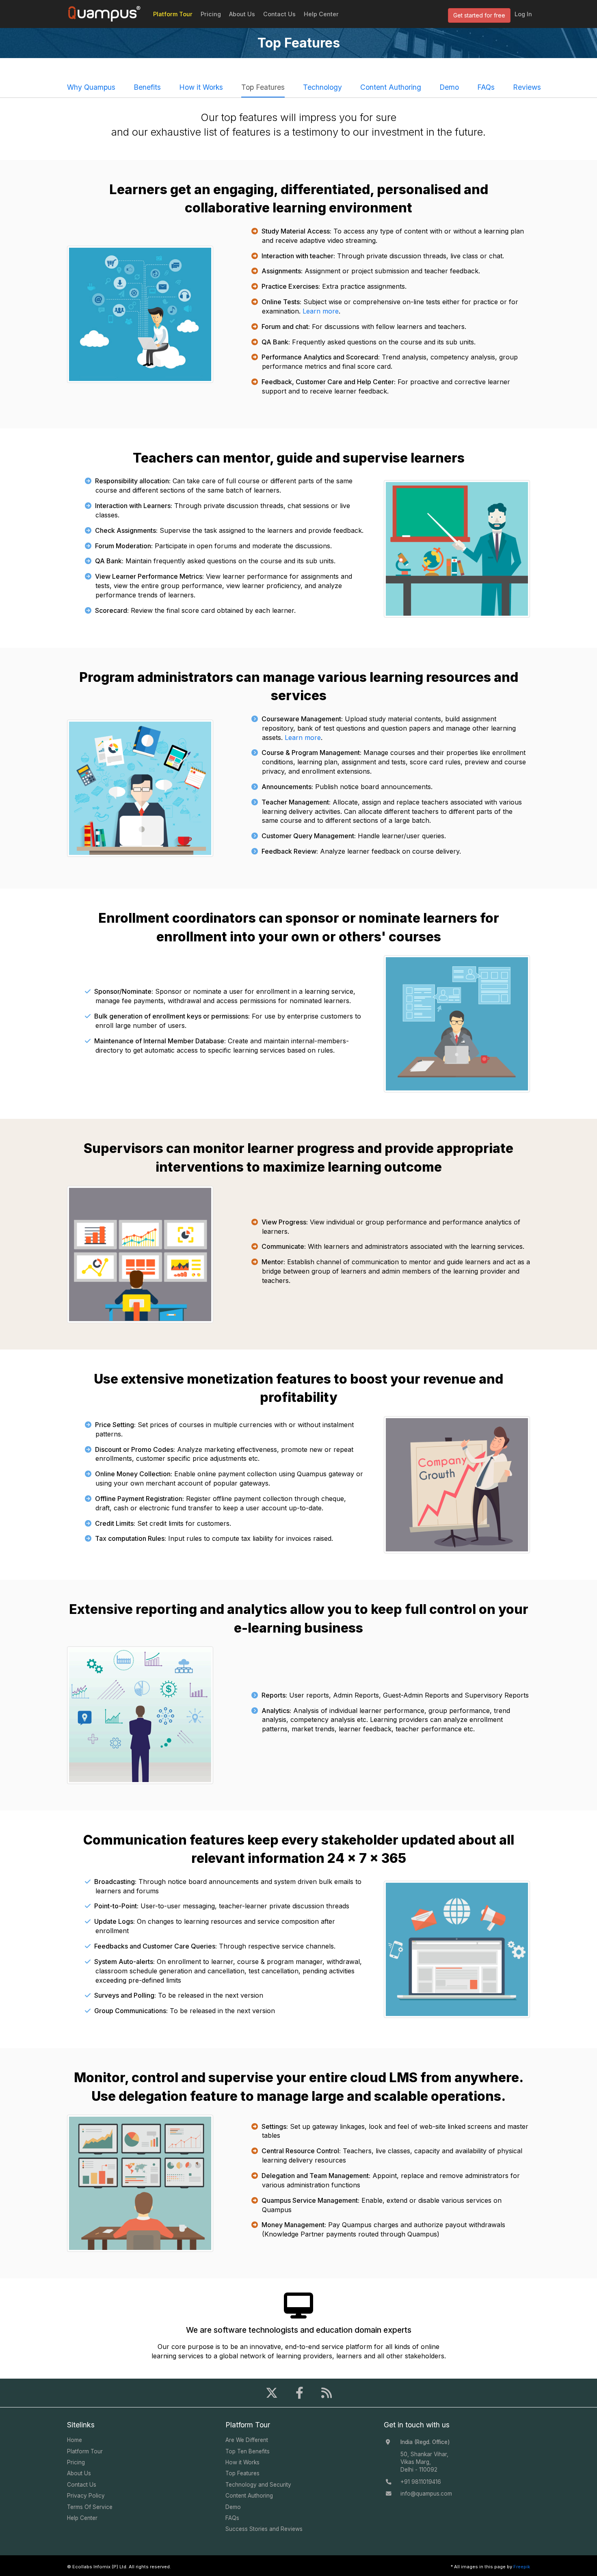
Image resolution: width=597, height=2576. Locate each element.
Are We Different (247, 2440)
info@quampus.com (426, 2494)
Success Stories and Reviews (264, 2529)
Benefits (147, 87)
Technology (322, 87)
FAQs (486, 87)
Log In (523, 14)
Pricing (211, 14)
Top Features (263, 87)
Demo (449, 87)
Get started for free (479, 15)
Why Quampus (91, 87)
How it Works (201, 87)
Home (75, 2440)
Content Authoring (391, 87)
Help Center (321, 14)
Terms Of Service (90, 2507)
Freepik (522, 2567)
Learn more (321, 311)
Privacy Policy (86, 2496)
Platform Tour (173, 14)
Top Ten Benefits (248, 2451)
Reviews (527, 87)
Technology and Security (258, 2485)
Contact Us (279, 14)
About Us (242, 14)
